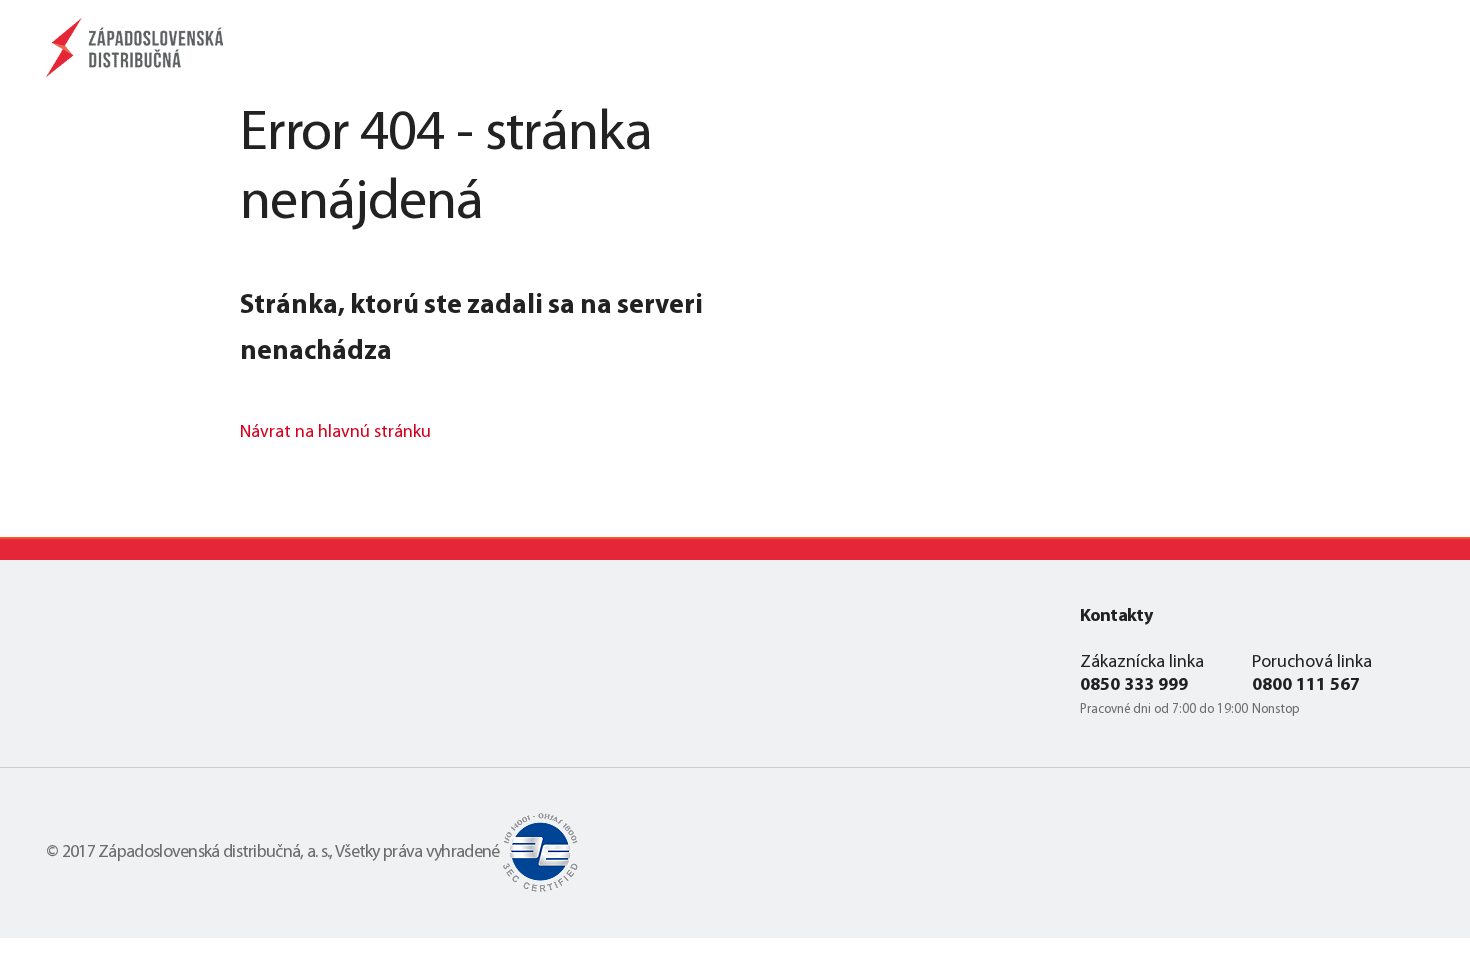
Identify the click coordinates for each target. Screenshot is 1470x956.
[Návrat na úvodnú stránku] (138, 47)
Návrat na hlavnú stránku (335, 433)
